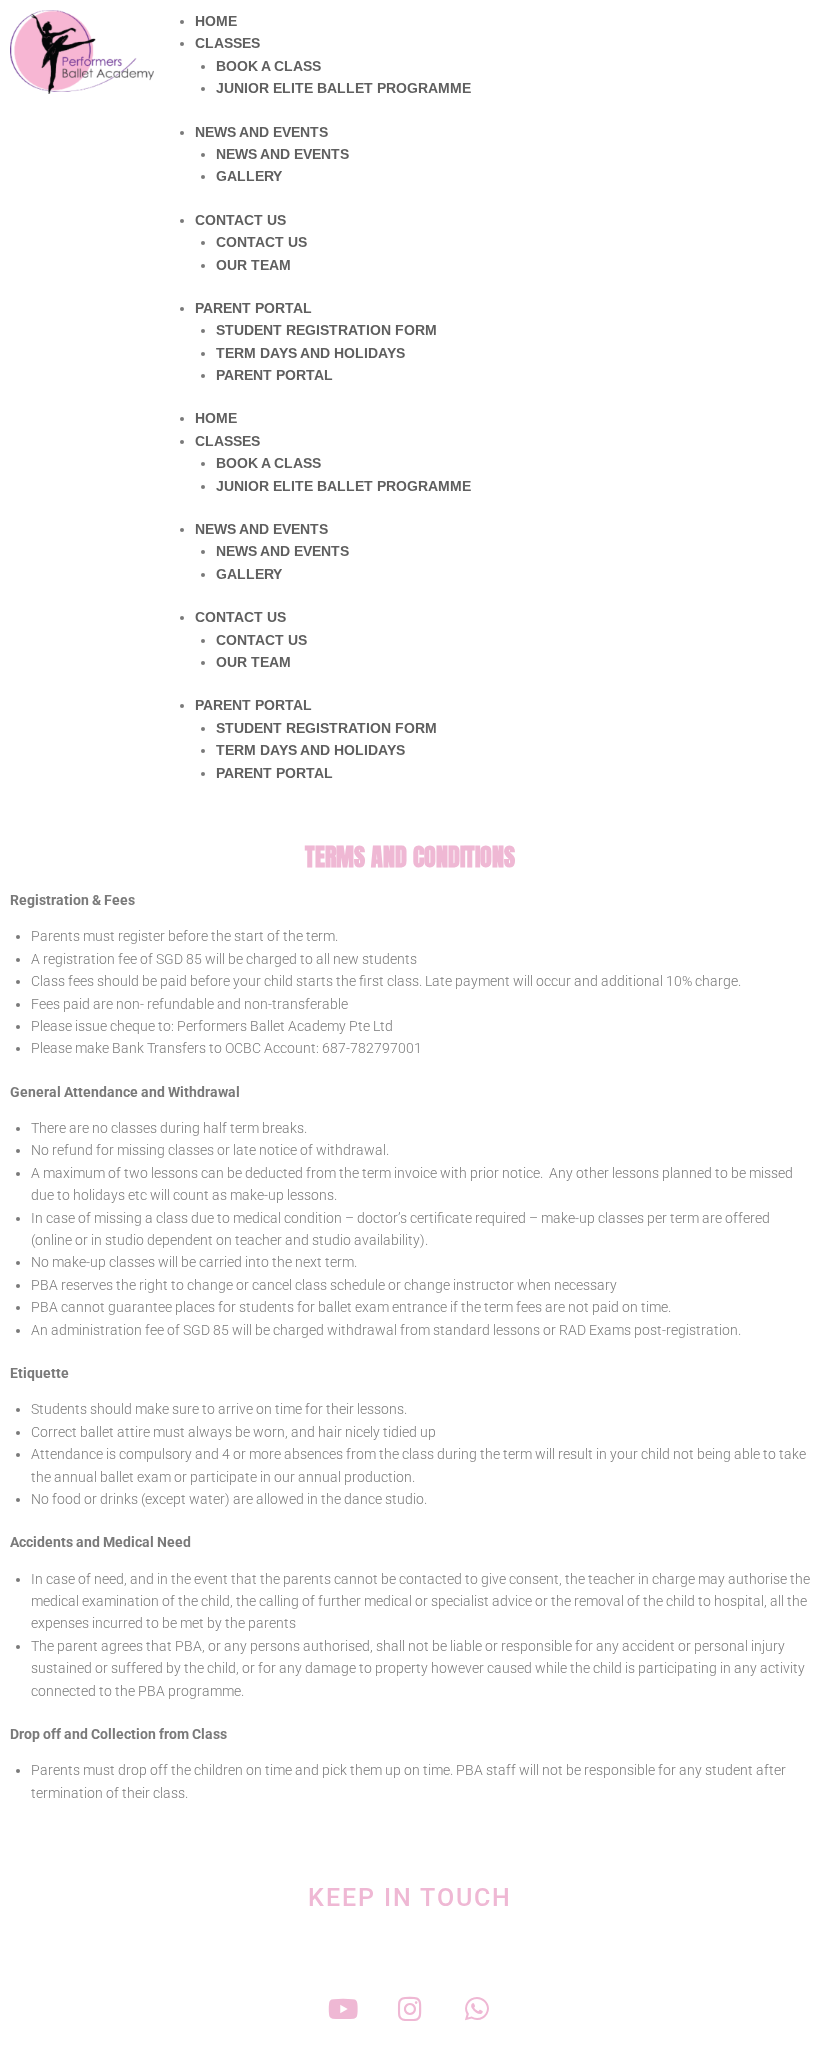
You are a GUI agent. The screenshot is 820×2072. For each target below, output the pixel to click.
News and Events (261, 132)
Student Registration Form (326, 330)
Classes (227, 43)
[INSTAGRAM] (410, 2008)
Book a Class (268, 66)
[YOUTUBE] (343, 2008)
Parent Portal (253, 308)
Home (216, 21)
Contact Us (240, 220)
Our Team (253, 265)
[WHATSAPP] (477, 2008)
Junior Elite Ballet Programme (343, 88)
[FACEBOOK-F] (276, 2008)
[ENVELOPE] (544, 2008)
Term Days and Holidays (310, 353)
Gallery (249, 176)
